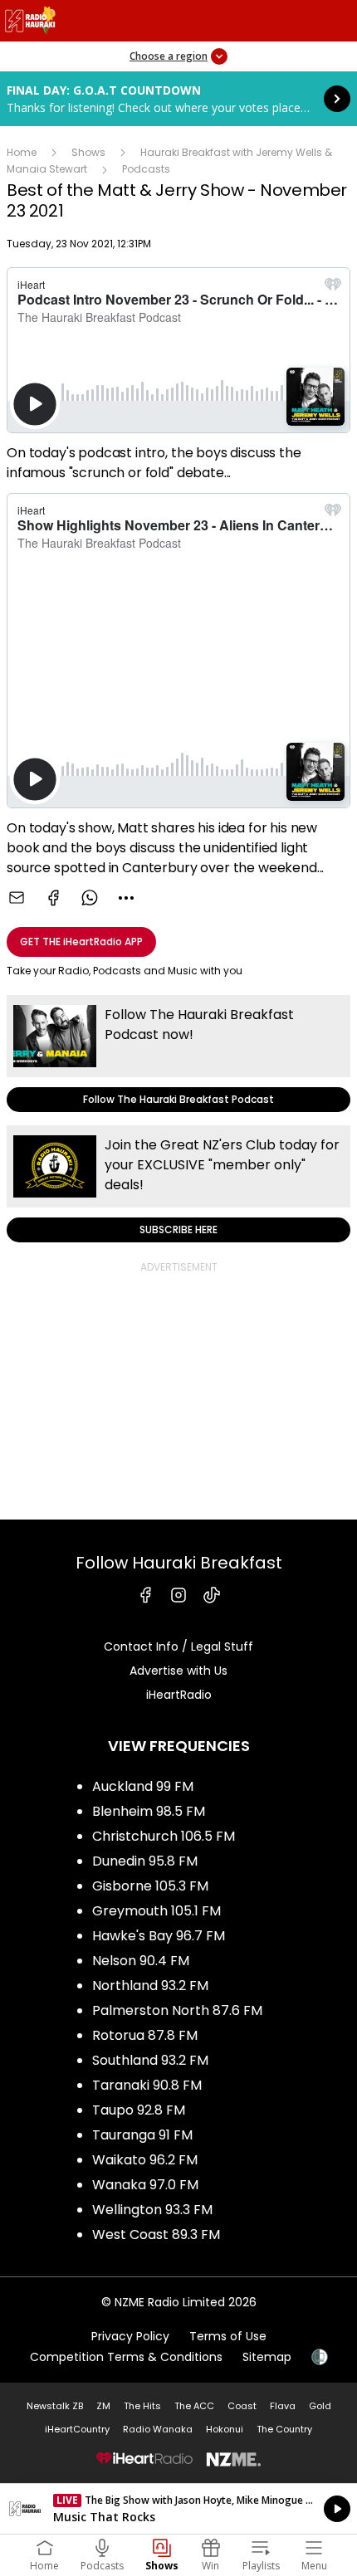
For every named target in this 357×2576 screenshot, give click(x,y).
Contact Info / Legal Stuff (178, 1647)
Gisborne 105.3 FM (150, 1886)
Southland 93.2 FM (150, 2060)
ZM (103, 2406)
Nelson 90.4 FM (141, 1961)
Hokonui (225, 2429)
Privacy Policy (130, 2336)
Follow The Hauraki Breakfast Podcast (178, 1054)
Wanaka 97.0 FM (145, 2185)
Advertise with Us (178, 1671)
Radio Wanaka (158, 2429)
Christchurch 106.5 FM (164, 1836)
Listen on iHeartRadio (178, 2509)
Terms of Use (228, 2336)
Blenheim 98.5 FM (149, 1811)
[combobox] (126, 898)
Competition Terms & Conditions (126, 2357)
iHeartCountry (77, 2429)
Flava (283, 2406)
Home (22, 152)
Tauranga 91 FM (142, 2135)
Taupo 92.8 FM (139, 2110)
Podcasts (146, 169)
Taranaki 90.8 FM (147, 2085)
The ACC (194, 2406)
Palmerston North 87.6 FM (177, 2010)
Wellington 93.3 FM (152, 2210)
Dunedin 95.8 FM (145, 1861)
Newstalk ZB (55, 2406)
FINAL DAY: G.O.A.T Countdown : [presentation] (178, 99)
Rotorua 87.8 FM (145, 2035)
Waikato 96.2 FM (145, 2160)
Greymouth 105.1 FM (156, 1911)
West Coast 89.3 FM (156, 2234)
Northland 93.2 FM (150, 1986)
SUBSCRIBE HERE (178, 1184)
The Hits (142, 2406)
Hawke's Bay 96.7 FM (159, 1936)
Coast (242, 2406)
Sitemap (267, 2357)
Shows (88, 152)
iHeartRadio (179, 1695)
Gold (320, 2406)
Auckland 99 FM (143, 1786)
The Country (284, 2429)
